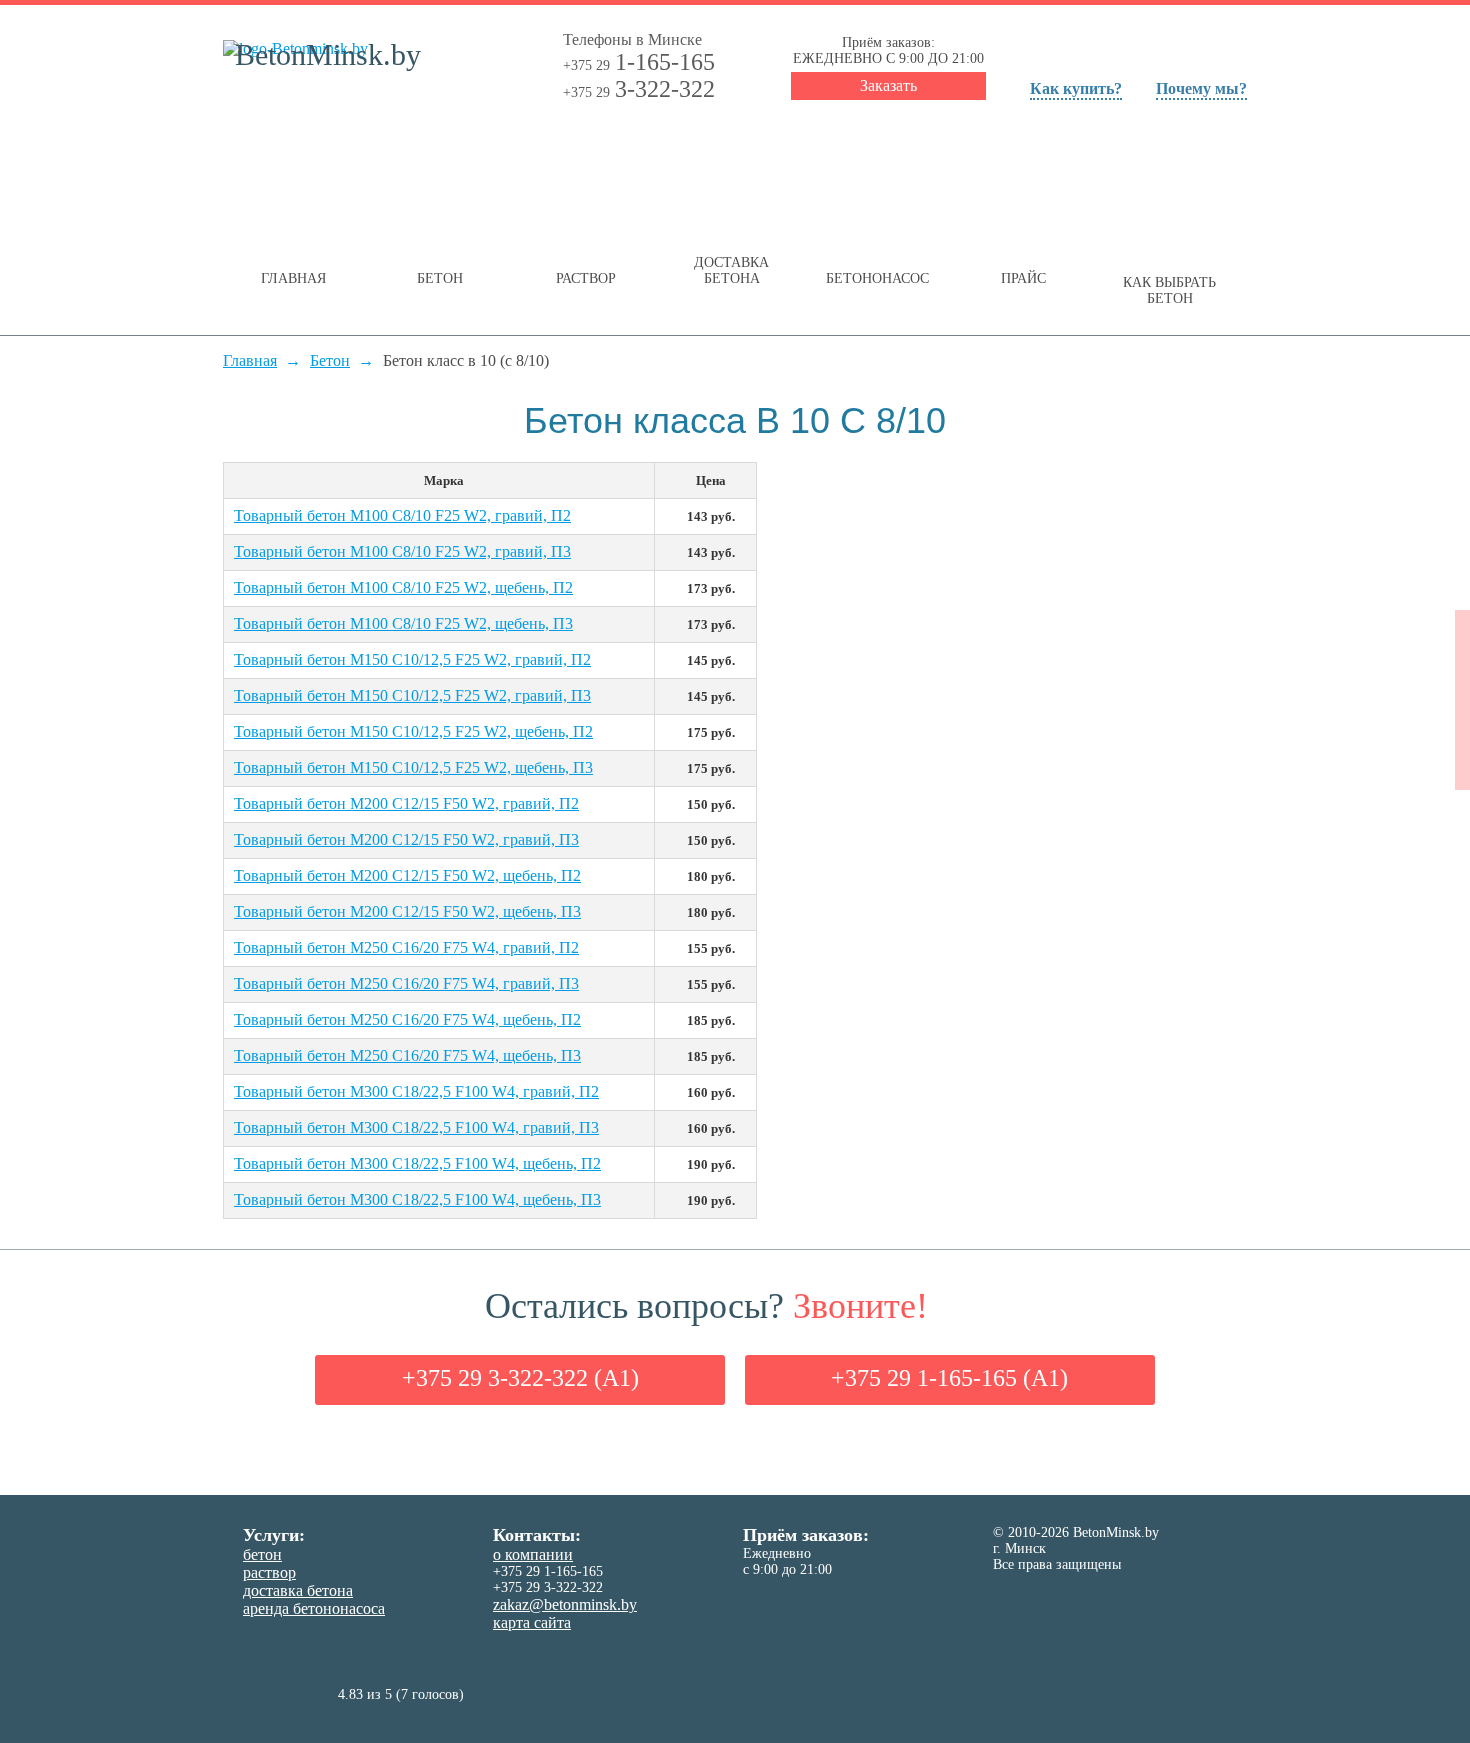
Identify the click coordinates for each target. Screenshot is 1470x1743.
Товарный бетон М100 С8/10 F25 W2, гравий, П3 (402, 551)
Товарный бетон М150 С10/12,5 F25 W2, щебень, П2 (413, 731)
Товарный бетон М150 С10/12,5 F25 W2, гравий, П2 (412, 659)
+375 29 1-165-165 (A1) (949, 1378)
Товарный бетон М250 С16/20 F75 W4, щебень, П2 (407, 1019)
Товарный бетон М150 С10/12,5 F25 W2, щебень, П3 (413, 767)
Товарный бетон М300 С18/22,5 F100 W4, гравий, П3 (416, 1127)
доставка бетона (298, 1590)
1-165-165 (639, 62)
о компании (533, 1554)
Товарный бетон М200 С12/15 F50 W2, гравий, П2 (406, 803)
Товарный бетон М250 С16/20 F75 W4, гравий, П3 (406, 983)
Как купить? (1076, 88)
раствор (269, 1572)
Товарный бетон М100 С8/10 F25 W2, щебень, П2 (403, 587)
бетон (262, 1554)
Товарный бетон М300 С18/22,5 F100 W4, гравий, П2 (416, 1091)
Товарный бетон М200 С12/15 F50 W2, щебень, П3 (407, 911)
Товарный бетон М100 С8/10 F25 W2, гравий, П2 (402, 515)
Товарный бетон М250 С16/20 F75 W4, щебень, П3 (407, 1055)
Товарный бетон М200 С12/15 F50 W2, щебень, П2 (407, 875)
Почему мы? (1201, 88)
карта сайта (532, 1622)
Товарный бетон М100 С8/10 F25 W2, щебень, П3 (403, 623)
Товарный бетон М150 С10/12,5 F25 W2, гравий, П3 (412, 695)
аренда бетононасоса (314, 1608)
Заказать (888, 85)
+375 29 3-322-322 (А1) (520, 1378)
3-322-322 (639, 89)
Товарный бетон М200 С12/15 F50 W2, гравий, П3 (406, 839)
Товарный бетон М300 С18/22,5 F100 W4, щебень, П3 (417, 1199)
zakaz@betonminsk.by (565, 1604)
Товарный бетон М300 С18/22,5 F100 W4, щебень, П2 (417, 1163)
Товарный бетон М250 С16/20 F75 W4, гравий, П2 (406, 947)
